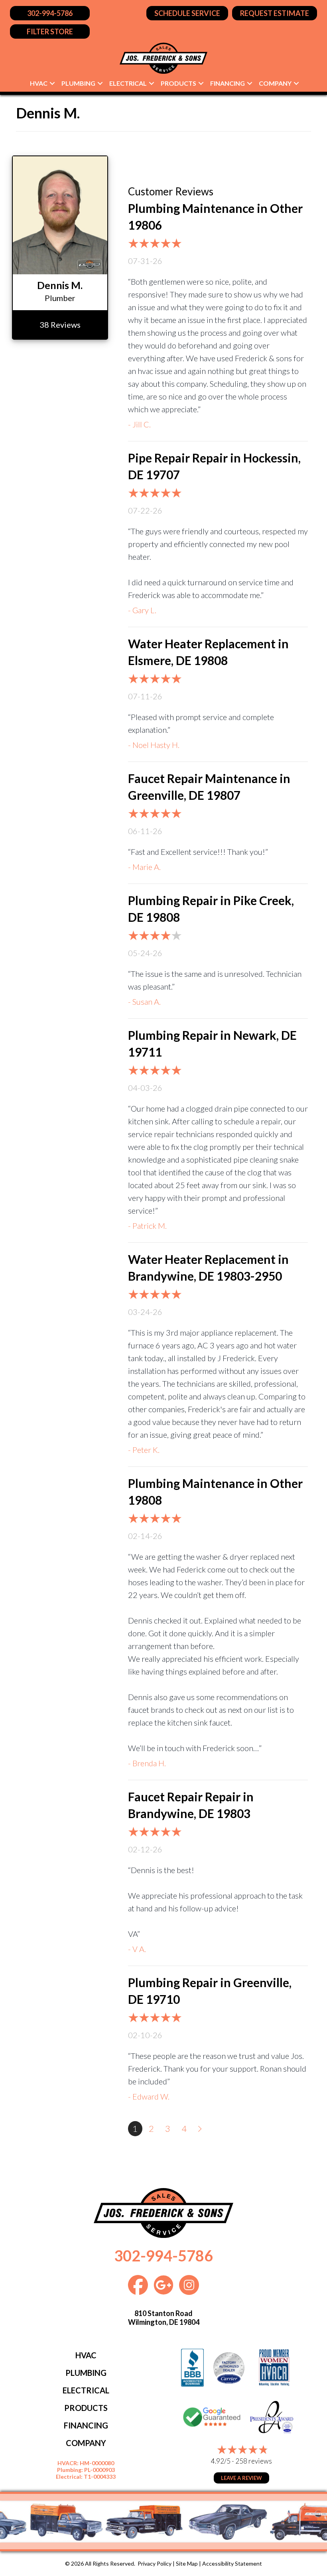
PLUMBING (86, 2373)
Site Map (187, 2563)
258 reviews (254, 2461)
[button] (52, 83)
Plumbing (78, 83)
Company (275, 83)
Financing (228, 83)
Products (178, 83)
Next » (201, 2129)
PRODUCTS (86, 2408)
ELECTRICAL (86, 2390)
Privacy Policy (155, 2563)
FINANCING (86, 2425)
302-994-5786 (163, 2255)
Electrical (128, 83)
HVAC (39, 83)
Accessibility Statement (232, 2563)
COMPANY (86, 2443)
